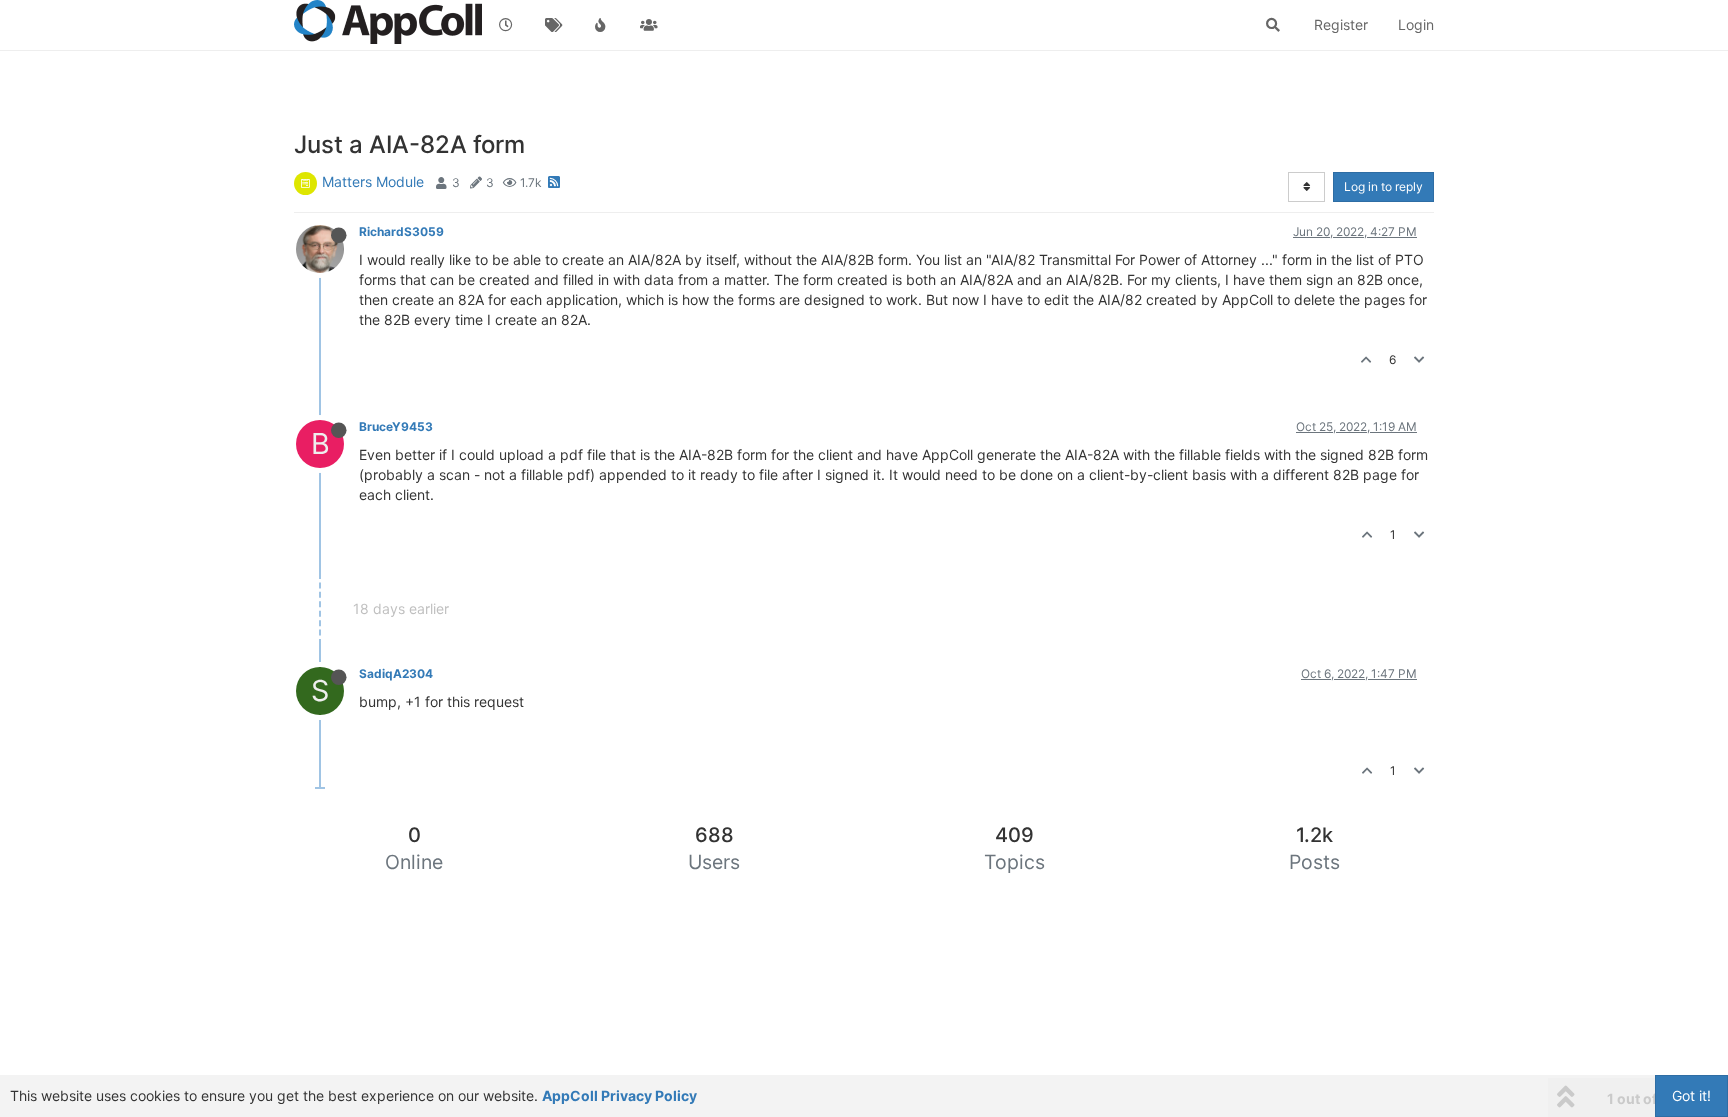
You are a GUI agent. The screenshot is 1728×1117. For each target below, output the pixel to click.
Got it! (1691, 1095)
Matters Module (373, 181)
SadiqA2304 (396, 673)
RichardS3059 (401, 231)
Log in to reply (1383, 186)
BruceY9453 (396, 426)
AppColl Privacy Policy (619, 1095)
